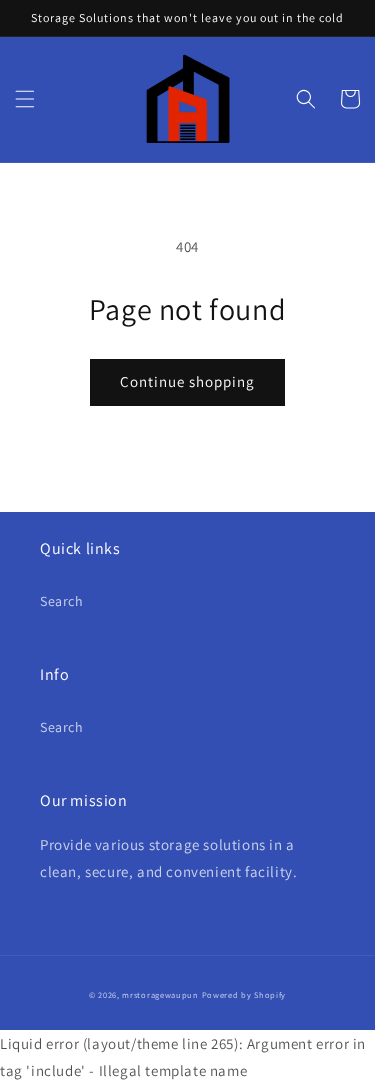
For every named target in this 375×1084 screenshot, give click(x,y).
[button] (25, 99)
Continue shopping (187, 381)
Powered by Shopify (244, 994)
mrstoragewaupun (160, 994)
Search (62, 601)
